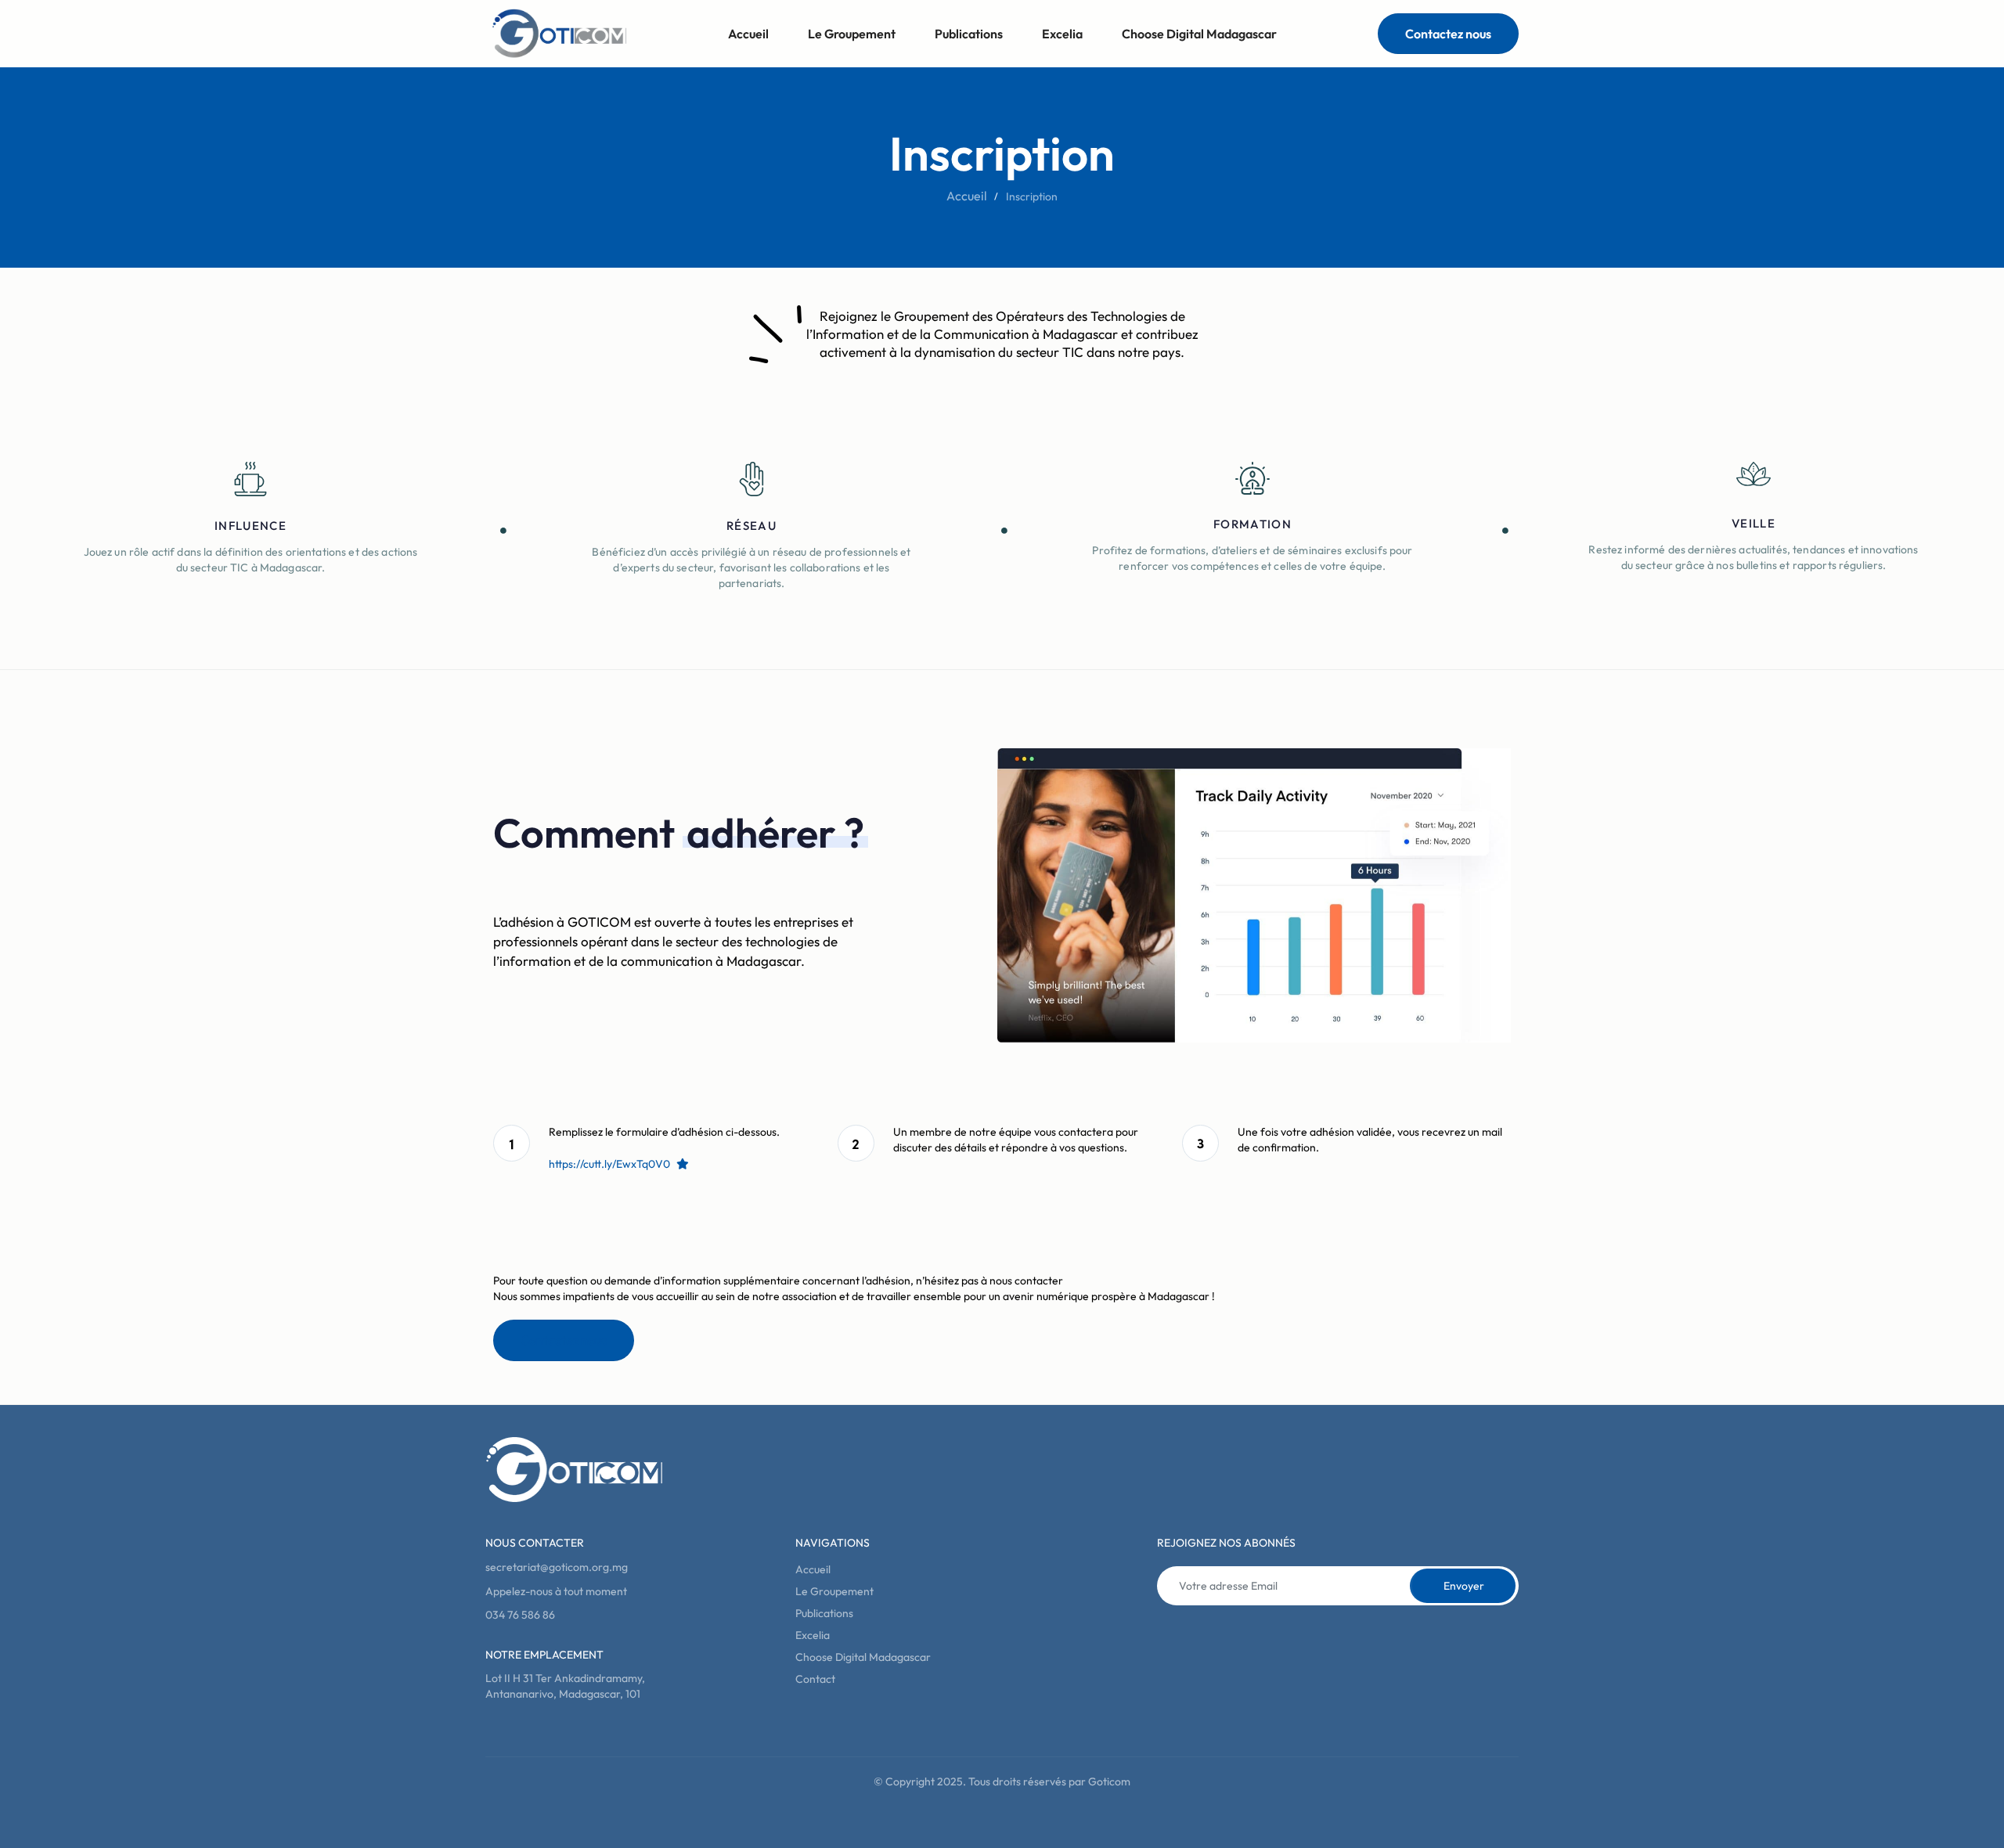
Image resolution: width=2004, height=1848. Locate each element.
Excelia (1062, 34)
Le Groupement (852, 34)
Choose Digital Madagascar (1199, 34)
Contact (815, 1679)
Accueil (748, 34)
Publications (969, 34)
